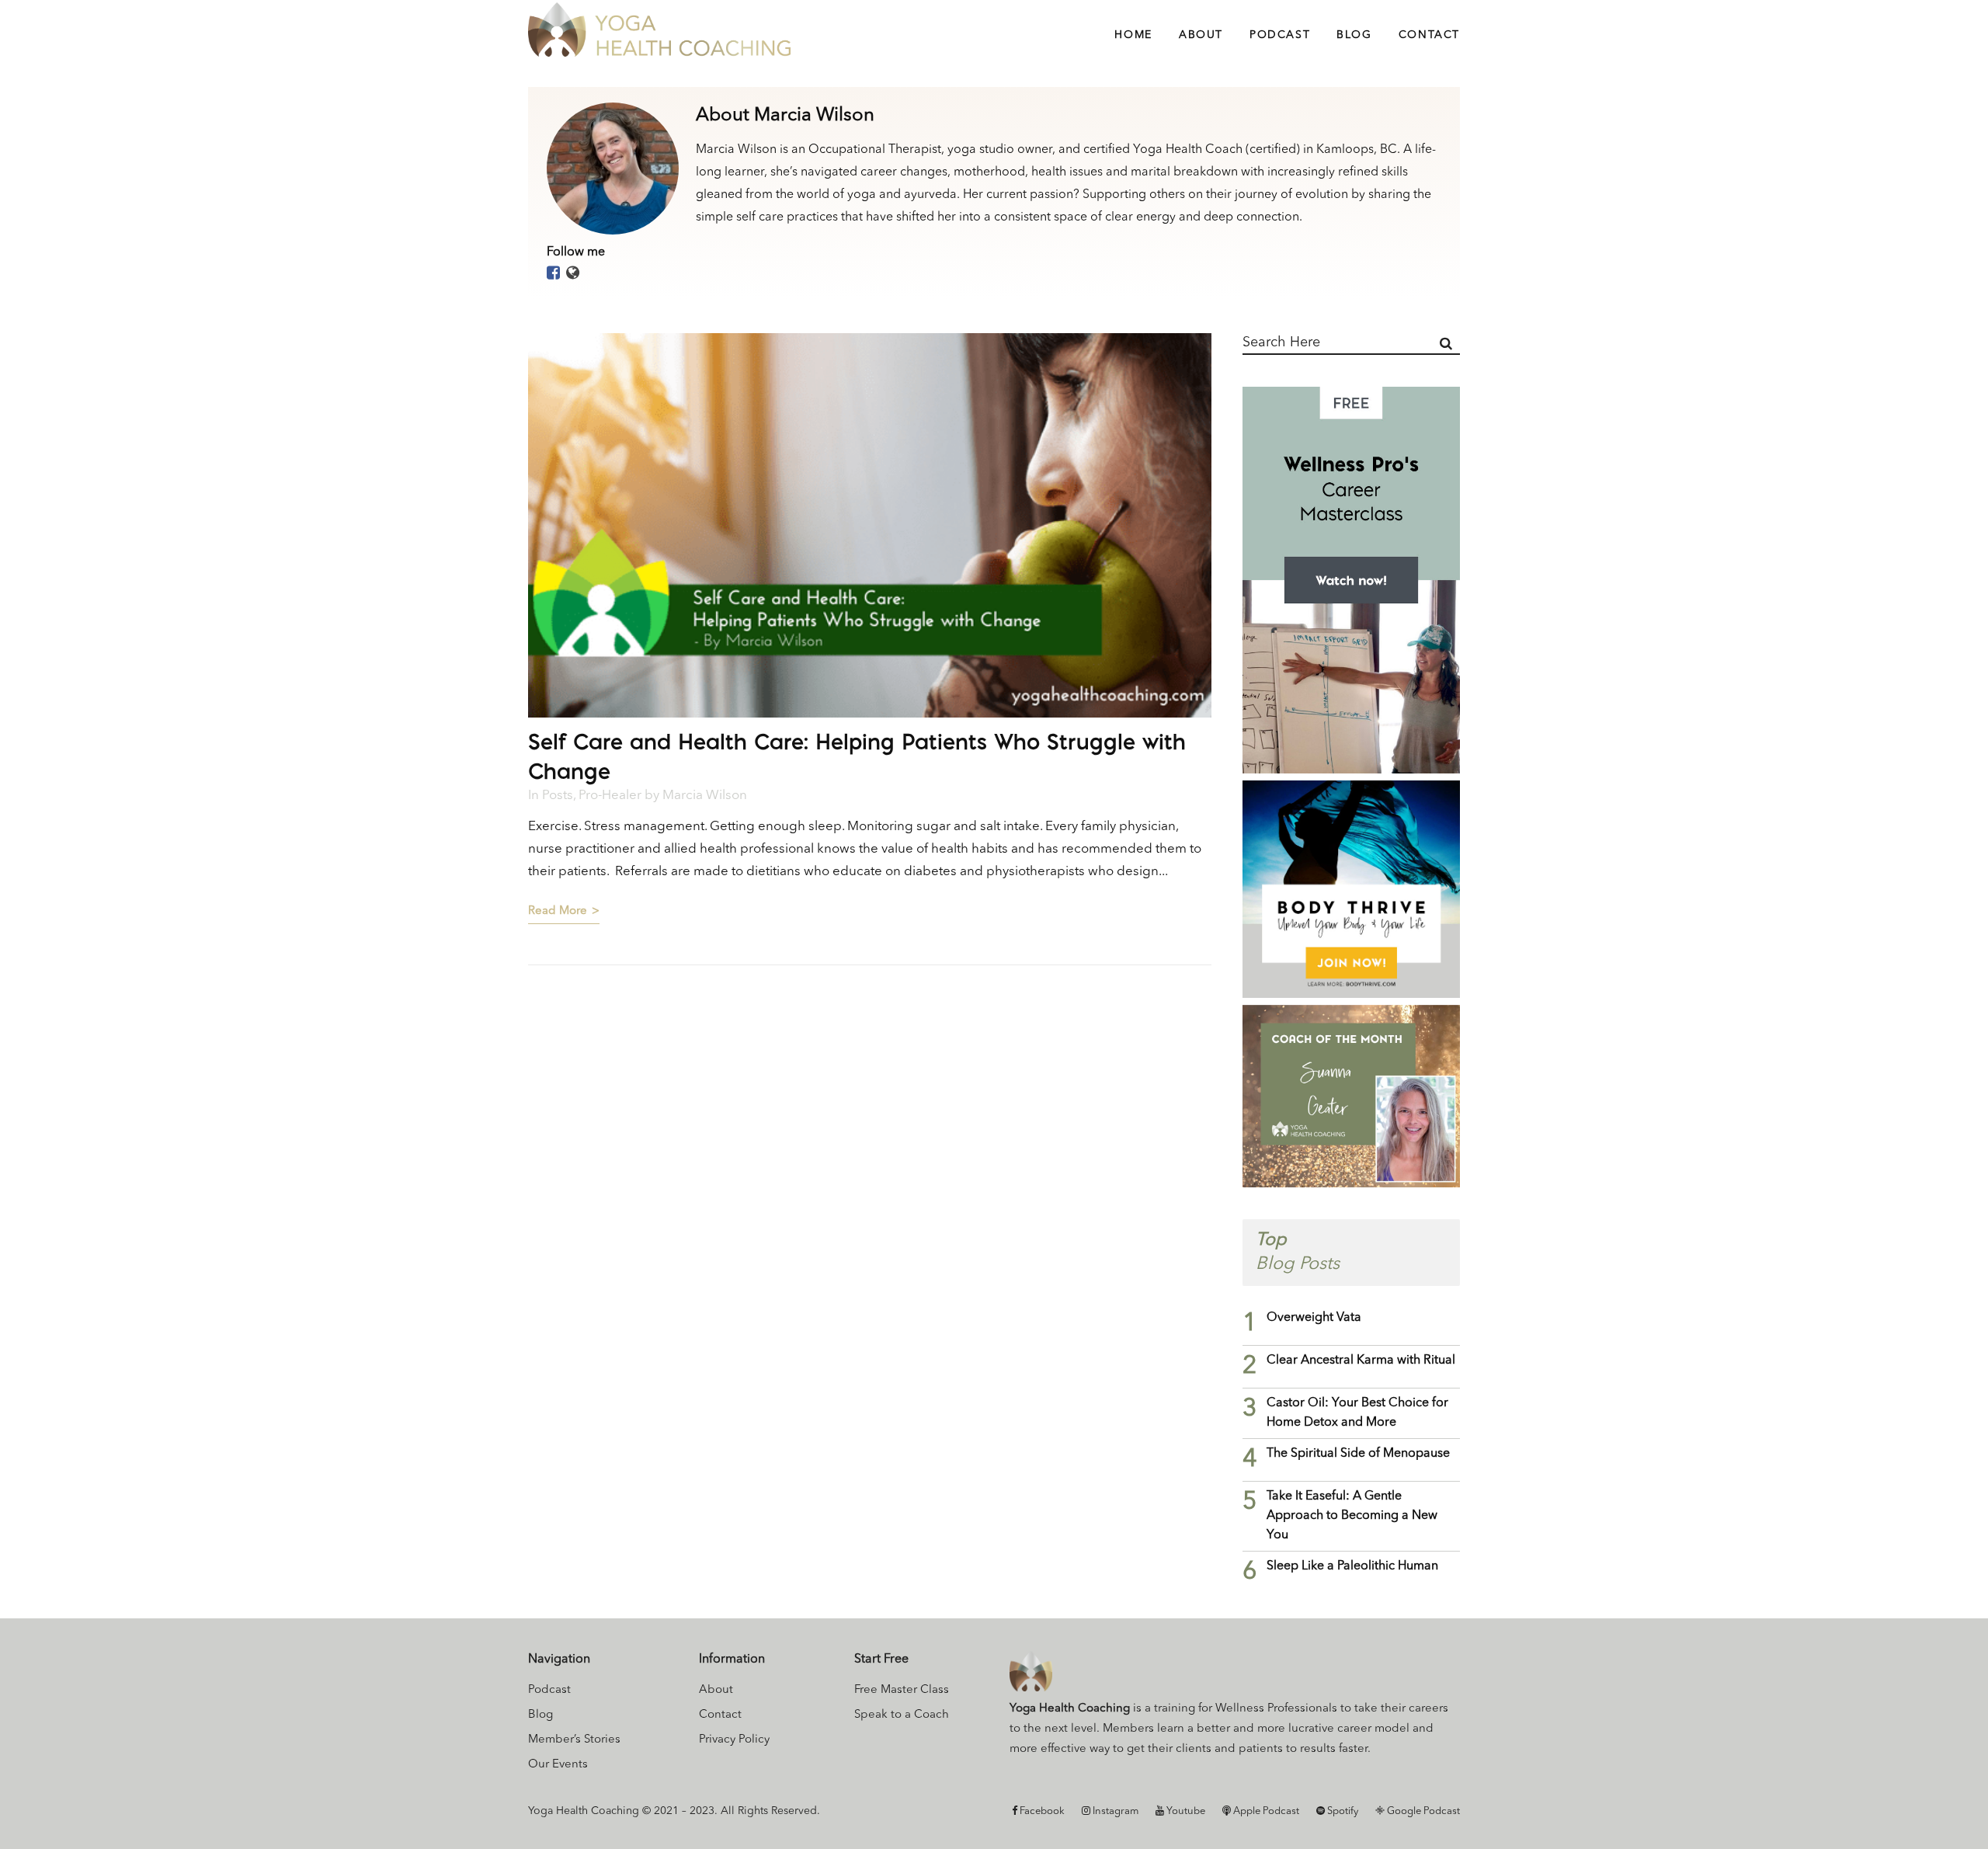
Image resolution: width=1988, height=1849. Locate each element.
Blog (540, 1715)
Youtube (1185, 1811)
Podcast (549, 1690)
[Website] (573, 274)
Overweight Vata (1314, 1318)
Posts (558, 796)
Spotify (1342, 1811)
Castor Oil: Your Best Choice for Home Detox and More (1357, 1413)
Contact (720, 1715)
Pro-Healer (610, 796)
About (716, 1690)
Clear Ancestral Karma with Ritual (1361, 1361)
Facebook (1041, 1811)
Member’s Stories (574, 1740)
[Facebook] (553, 274)
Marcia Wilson (705, 796)
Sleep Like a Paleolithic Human (1352, 1566)
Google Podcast (1422, 1811)
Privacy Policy (734, 1740)
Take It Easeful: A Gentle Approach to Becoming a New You (1352, 1516)
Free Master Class (902, 1690)
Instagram (1114, 1811)
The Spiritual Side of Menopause (1358, 1454)
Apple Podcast (1265, 1811)
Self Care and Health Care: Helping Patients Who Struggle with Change (857, 756)
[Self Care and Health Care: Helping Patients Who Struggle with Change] (870, 525)
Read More (558, 911)
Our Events (558, 1765)
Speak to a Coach (902, 1715)
